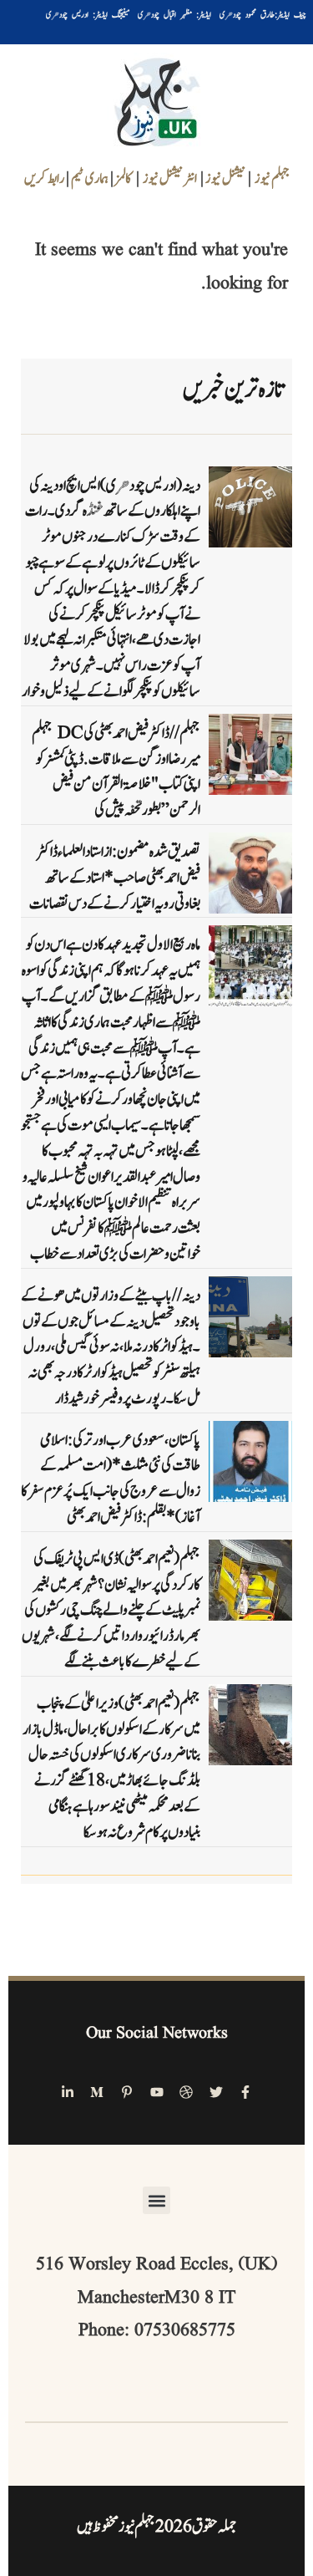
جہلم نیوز (272, 179)
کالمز (124, 179)
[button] (156, 2200)
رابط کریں (44, 179)
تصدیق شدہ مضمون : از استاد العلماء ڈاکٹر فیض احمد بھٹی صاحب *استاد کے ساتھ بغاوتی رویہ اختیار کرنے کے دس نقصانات (115, 878)
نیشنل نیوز (225, 179)
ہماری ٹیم (91, 179)
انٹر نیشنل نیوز (170, 179)
